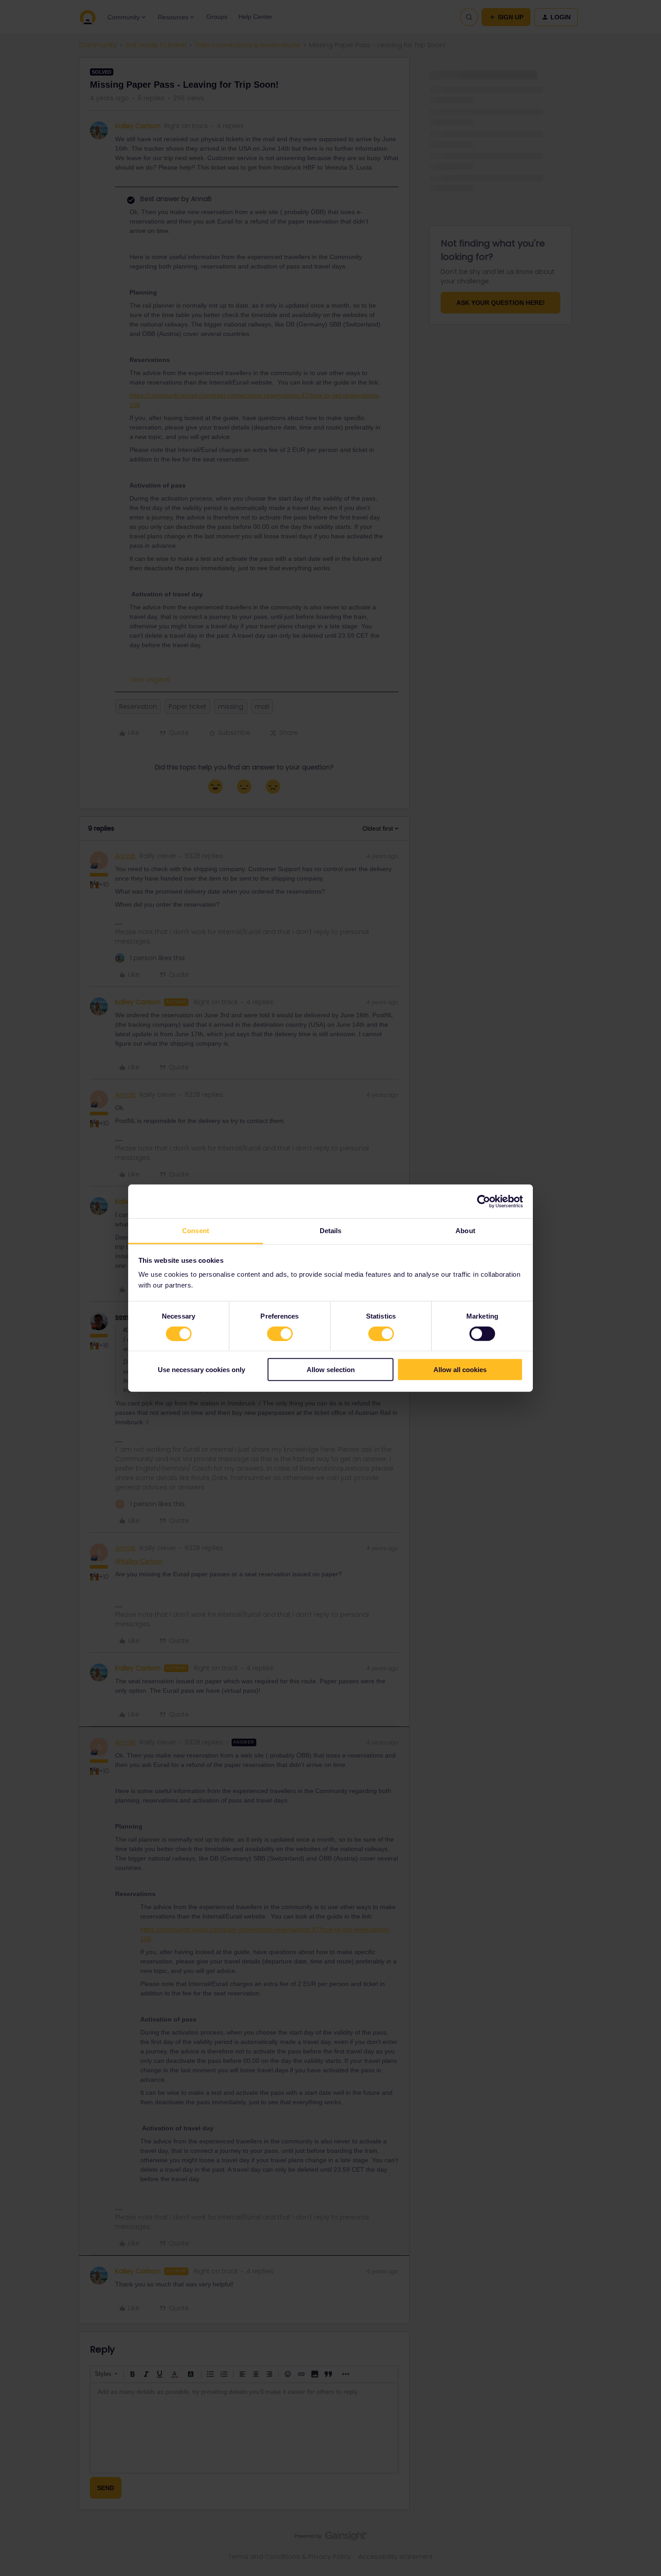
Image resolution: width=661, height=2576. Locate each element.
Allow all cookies (460, 1370)
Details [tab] (331, 1231)
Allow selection (331, 1370)
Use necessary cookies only (201, 1370)
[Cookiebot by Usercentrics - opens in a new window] (484, 1201)
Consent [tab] (196, 1231)
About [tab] (465, 1231)
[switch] (280, 1333)
